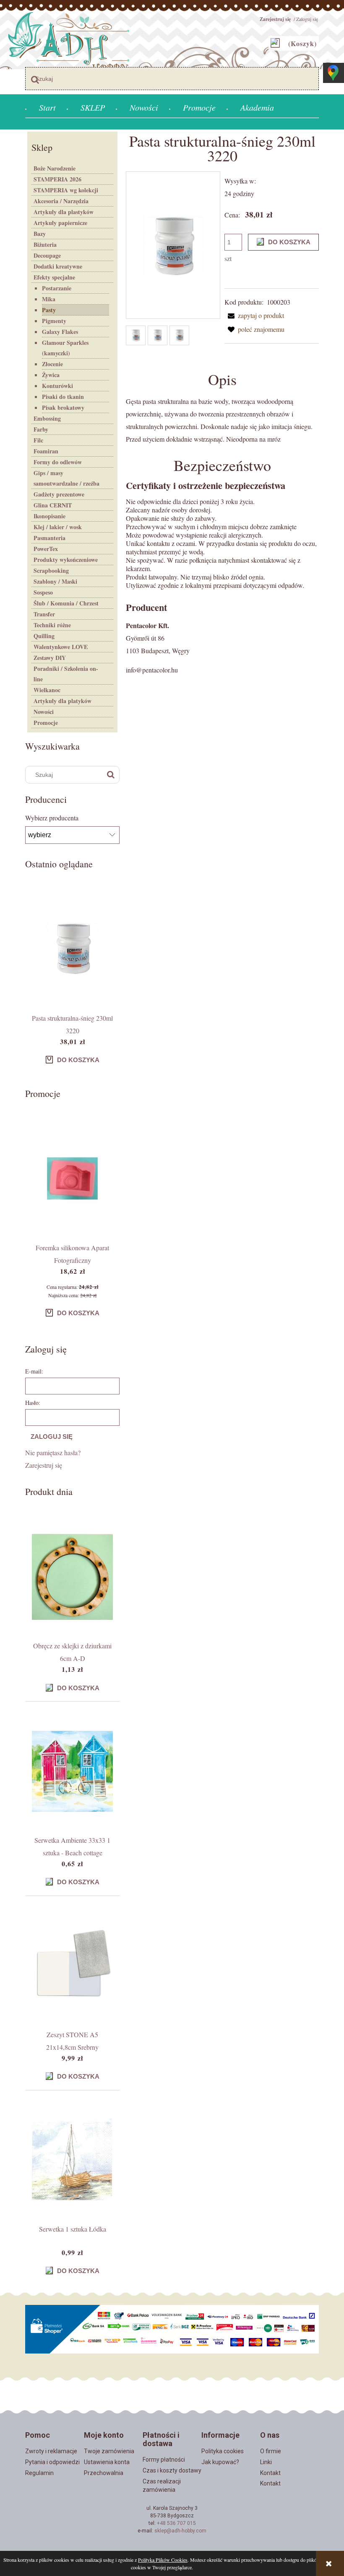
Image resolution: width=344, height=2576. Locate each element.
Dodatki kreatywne (58, 266)
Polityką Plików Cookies (163, 2560)
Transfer (44, 614)
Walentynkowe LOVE (61, 647)
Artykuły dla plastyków (64, 212)
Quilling (44, 636)
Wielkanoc (47, 690)
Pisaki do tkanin (63, 397)
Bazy (40, 234)
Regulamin (39, 2473)
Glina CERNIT (53, 505)
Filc (38, 440)
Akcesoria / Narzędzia (61, 201)
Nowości (44, 712)
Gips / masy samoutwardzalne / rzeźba (66, 478)
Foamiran (46, 451)
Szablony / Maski (55, 581)
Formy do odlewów (58, 462)
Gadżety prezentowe (59, 494)
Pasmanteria (50, 538)
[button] (254, 315)
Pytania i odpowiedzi (52, 2462)
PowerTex (46, 549)
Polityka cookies (223, 2451)
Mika (49, 299)
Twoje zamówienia (109, 2451)
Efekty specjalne (54, 277)
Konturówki (57, 386)
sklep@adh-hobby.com (180, 2531)
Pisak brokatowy (63, 407)
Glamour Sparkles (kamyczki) (65, 348)
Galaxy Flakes (60, 332)
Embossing (47, 418)
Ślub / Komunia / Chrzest (66, 603)
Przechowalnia (104, 2473)
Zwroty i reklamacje (51, 2451)
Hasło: (33, 1403)
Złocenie (52, 364)
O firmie (271, 2451)
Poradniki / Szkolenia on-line (66, 674)
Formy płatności (164, 2460)
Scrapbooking (51, 570)
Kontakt (270, 2473)
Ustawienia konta (107, 2462)
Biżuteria (45, 244)
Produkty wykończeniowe (66, 560)
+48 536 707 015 (176, 2523)
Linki (266, 2462)
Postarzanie (57, 288)
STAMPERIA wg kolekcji (66, 190)
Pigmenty (54, 321)
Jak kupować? (220, 2462)
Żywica (51, 375)
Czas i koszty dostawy (172, 2470)
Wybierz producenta (52, 818)
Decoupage (47, 255)
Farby (41, 429)
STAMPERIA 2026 (57, 179)
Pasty (49, 310)
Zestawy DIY (50, 658)
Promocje (46, 723)
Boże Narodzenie (55, 168)
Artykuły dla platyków (63, 701)
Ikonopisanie (50, 516)
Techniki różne (52, 625)
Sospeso (43, 592)
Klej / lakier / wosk (58, 527)
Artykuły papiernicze (60, 223)
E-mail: (34, 1371)
